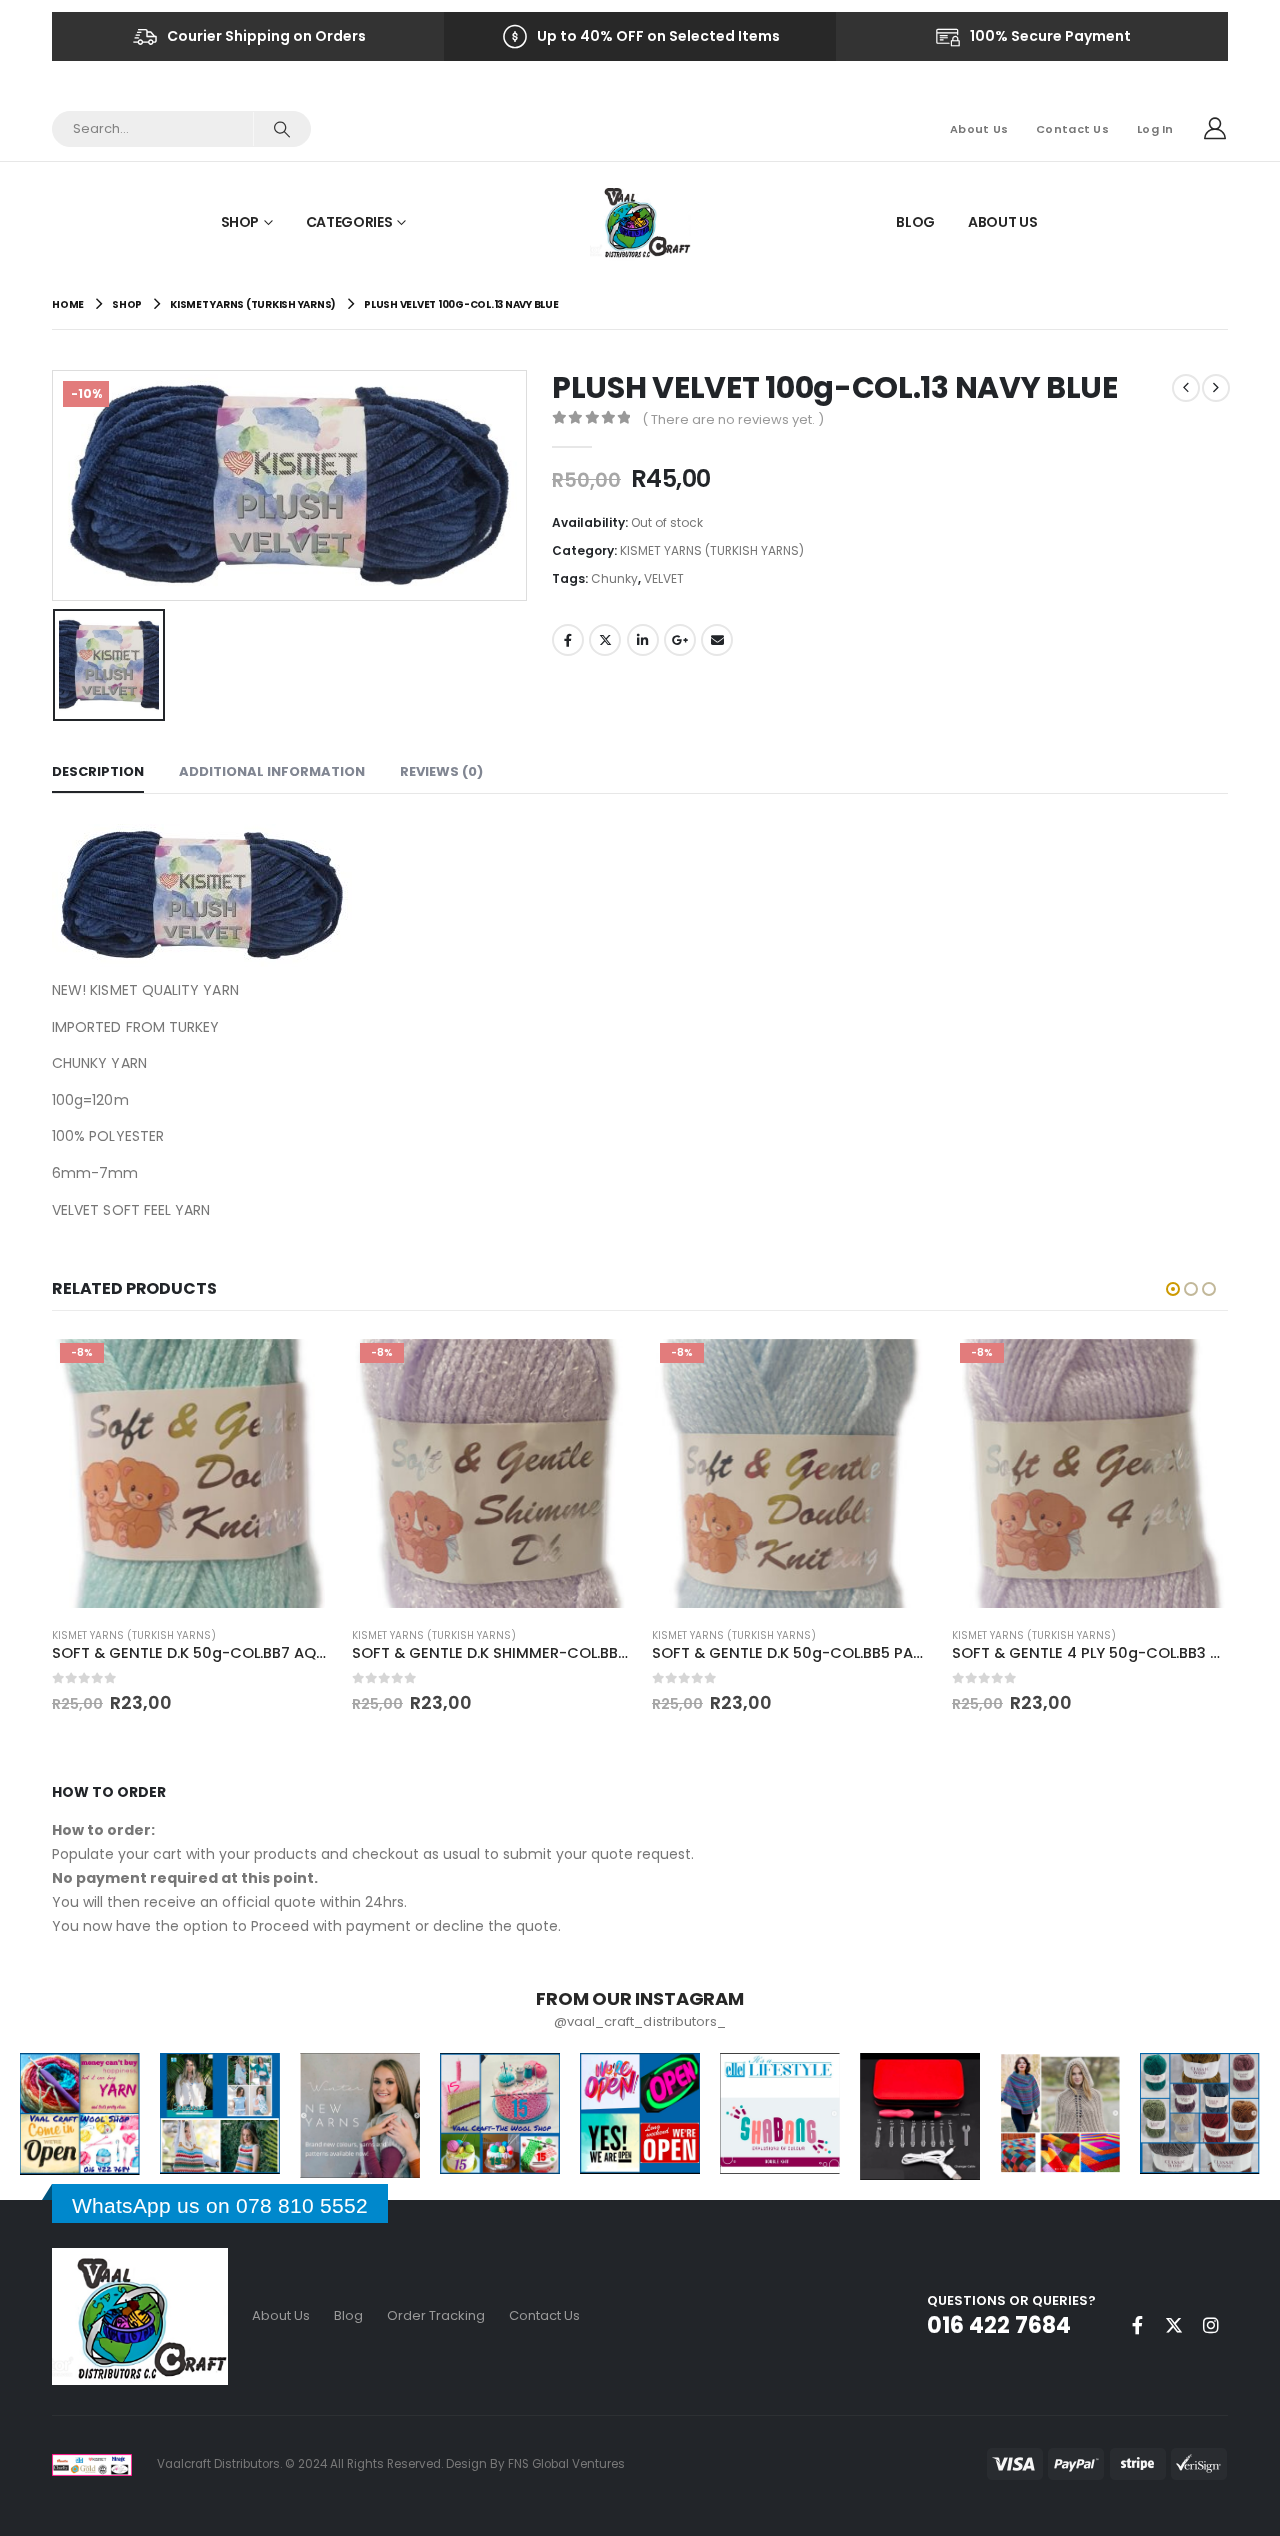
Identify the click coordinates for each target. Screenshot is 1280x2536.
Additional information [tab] (272, 771)
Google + (680, 640)
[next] (1216, 388)
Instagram (1211, 2325)
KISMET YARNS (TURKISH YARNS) (712, 550)
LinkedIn (643, 640)
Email (717, 640)
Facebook (568, 640)
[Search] (281, 129)
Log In (1155, 129)
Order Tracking (436, 2315)
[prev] (1186, 388)
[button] (1173, 1289)
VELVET (664, 578)
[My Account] (1215, 129)
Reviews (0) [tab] (441, 771)
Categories (349, 222)
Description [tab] (98, 771)
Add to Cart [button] (295, 1368)
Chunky (614, 578)
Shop (240, 222)
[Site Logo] (640, 221)
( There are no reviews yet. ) (733, 419)
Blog (915, 222)
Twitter (605, 640)
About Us (979, 129)
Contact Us (1072, 129)
